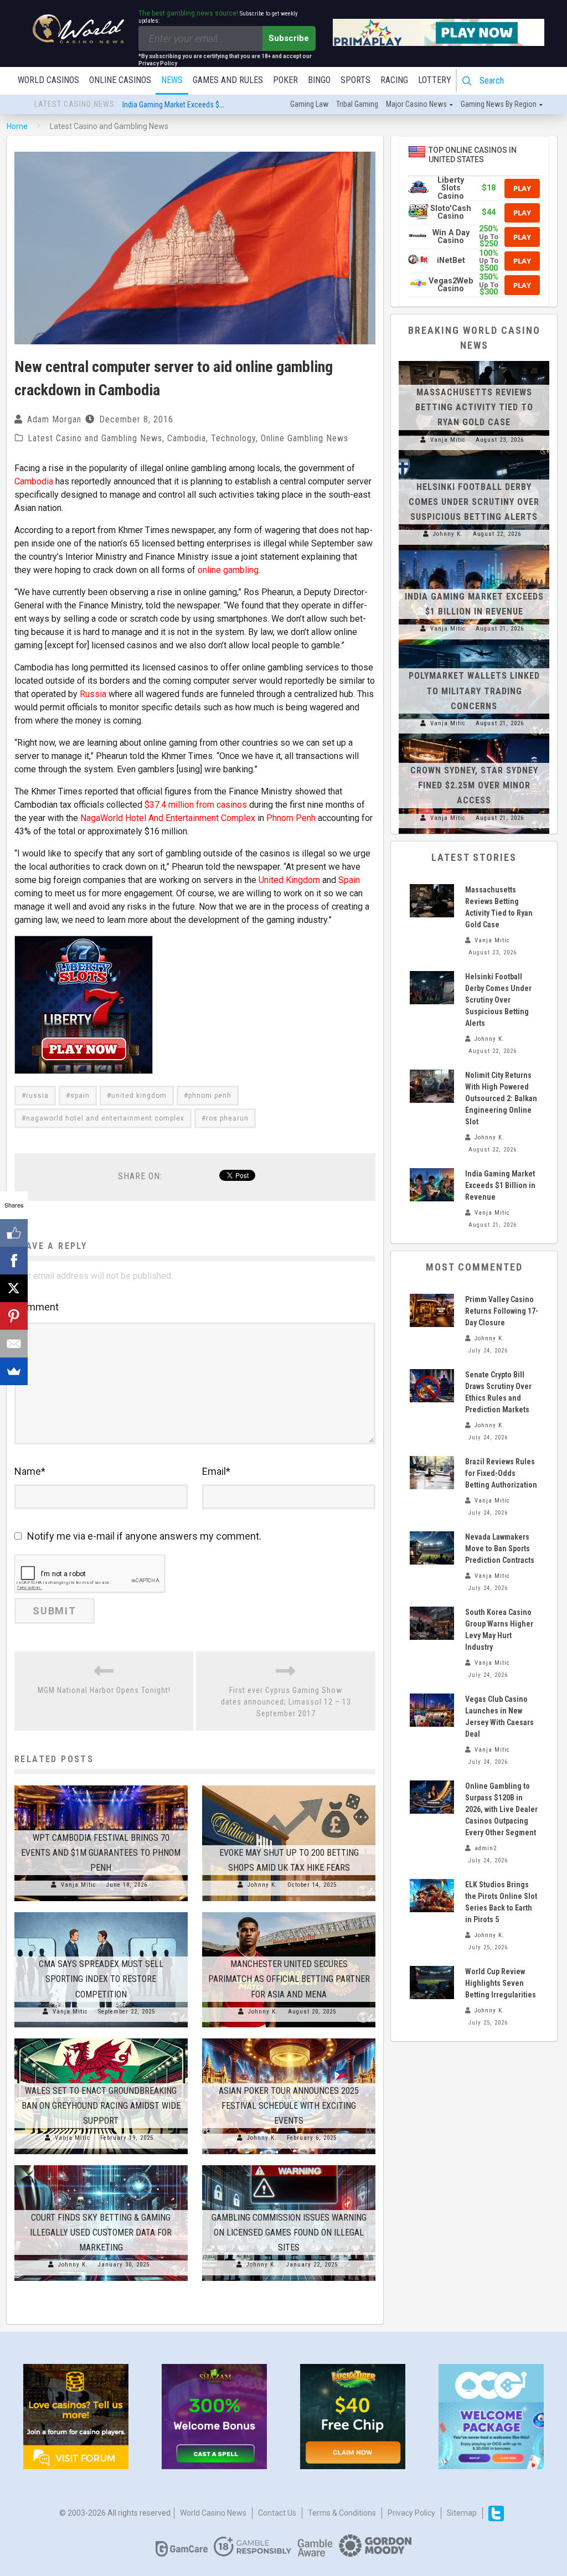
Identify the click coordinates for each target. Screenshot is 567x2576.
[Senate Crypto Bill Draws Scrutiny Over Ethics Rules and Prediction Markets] (432, 1386)
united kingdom (139, 1096)
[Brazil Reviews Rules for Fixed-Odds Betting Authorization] (432, 1473)
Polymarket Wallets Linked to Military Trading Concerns (474, 691)
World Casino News (213, 2513)
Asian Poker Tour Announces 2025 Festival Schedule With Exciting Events (289, 2106)
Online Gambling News (305, 438)
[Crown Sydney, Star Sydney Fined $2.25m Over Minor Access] (474, 739)
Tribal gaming (357, 104)
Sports (355, 80)
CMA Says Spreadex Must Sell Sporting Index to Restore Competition (101, 1979)
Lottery (435, 80)
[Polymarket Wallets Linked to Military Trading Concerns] (474, 645)
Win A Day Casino (451, 237)
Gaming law (309, 104)
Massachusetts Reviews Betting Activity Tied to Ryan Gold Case (474, 407)
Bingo (319, 80)
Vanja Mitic (79, 1885)
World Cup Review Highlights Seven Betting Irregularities (501, 1983)
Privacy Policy (411, 2513)
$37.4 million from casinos (196, 805)
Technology (233, 438)
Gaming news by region (499, 104)
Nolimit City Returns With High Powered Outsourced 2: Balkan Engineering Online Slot (501, 1098)
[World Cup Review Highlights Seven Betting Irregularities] (432, 1983)
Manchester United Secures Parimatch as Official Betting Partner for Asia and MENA (289, 1979)
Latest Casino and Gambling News (95, 438)
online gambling (228, 570)
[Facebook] (14, 1261)
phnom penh (210, 1096)
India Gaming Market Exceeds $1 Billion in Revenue (201, 105)
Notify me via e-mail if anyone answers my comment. (144, 1536)
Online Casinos (120, 80)
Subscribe (289, 38)
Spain (349, 880)
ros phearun (227, 1118)
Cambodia (187, 438)
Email (216, 1471)
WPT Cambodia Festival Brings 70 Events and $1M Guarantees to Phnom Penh (101, 1853)
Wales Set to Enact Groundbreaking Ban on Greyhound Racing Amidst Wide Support (101, 2106)
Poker (285, 80)
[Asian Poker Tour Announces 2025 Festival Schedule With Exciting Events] (289, 2038)
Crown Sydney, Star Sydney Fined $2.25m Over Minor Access (474, 785)
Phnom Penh (291, 818)
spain (80, 1096)
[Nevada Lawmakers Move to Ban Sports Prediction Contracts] (432, 1548)
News (172, 80)
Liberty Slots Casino (451, 188)
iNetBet (451, 260)
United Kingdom (289, 880)
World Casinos (48, 80)
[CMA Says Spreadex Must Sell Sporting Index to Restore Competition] (101, 1912)
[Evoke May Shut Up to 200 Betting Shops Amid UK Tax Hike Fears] (289, 1785)
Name (30, 1471)
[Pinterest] (14, 1316)
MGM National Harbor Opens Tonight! (104, 1690)
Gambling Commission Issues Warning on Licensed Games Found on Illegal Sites (289, 2232)
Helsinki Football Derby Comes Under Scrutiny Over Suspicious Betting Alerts (474, 502)
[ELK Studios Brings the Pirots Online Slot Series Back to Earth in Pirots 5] (432, 1896)
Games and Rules (228, 80)
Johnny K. (262, 1885)
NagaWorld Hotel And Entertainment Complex (168, 818)
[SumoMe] (14, 1371)
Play (522, 188)
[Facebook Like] (14, 1233)
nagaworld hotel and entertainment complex (105, 1118)
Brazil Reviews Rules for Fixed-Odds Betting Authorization (501, 1473)
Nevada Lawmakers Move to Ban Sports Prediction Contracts (500, 1548)
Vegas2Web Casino (451, 285)
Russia (93, 694)
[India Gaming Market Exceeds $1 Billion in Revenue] (474, 550)
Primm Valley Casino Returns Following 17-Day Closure (502, 1311)
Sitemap (462, 2513)
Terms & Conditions (342, 2513)
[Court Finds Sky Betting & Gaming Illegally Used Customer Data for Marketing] (101, 2165)
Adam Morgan (54, 419)
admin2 (486, 1848)
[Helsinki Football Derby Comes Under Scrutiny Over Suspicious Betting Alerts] (474, 456)
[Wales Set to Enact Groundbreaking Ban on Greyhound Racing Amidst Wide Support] (101, 2038)
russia (37, 1096)
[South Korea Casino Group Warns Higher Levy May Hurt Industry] (432, 1623)
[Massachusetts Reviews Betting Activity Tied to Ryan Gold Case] (474, 361)
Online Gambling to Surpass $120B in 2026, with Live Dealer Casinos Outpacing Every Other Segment (501, 1809)
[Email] (14, 1344)
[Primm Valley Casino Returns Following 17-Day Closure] (432, 1310)
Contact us (277, 2513)
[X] (14, 1288)
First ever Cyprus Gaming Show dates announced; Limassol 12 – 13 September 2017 (286, 1702)
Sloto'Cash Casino (451, 212)
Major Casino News (416, 104)
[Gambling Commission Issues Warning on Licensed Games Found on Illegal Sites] (289, 2165)
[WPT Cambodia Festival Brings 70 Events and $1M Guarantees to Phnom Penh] (101, 1785)
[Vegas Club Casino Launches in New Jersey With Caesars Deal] (432, 1710)
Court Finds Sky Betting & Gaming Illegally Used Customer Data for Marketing (101, 2232)
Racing (394, 80)
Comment (37, 1307)
